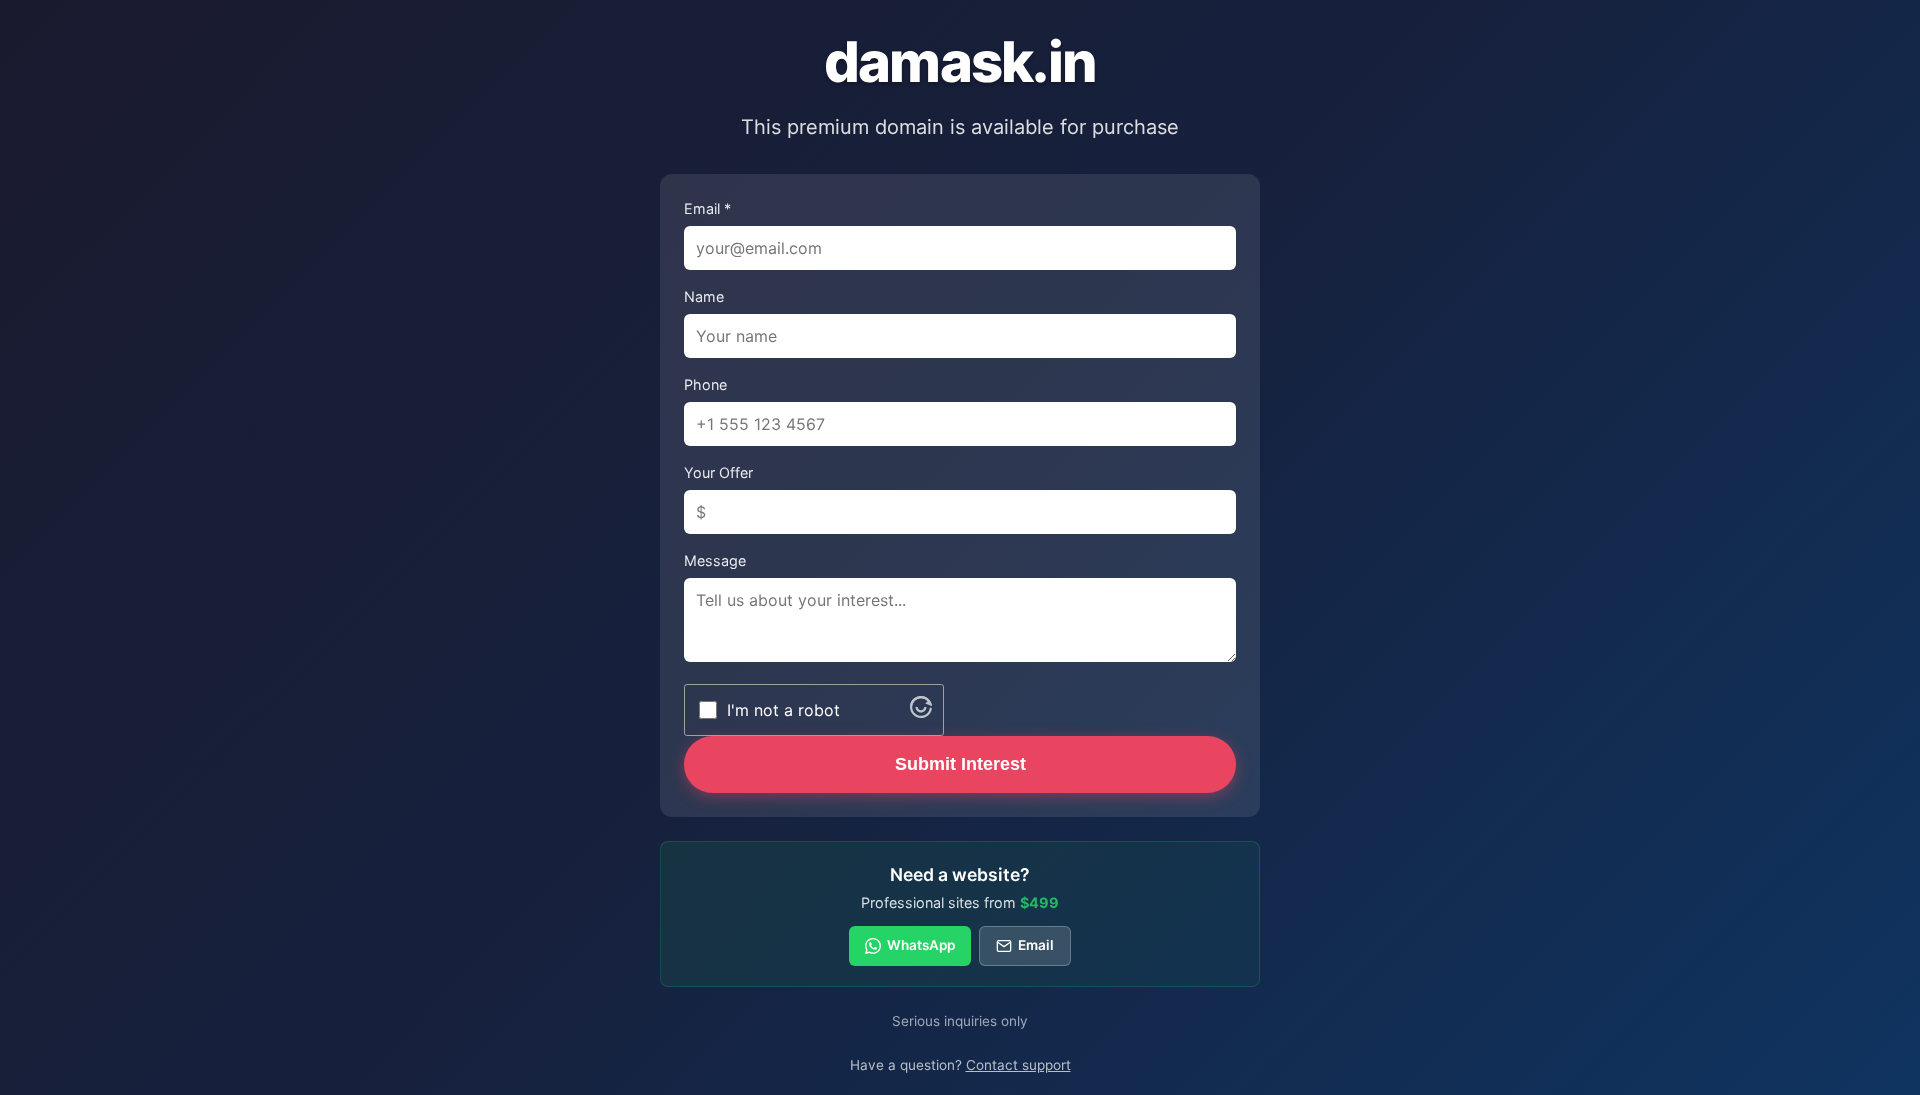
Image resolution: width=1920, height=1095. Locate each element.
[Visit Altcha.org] (921, 712)
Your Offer (718, 472)
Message (715, 560)
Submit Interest (960, 764)
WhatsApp (921, 945)
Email (1036, 945)
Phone (705, 384)
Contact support (1018, 1065)
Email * (707, 208)
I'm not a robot (783, 710)
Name (704, 296)
